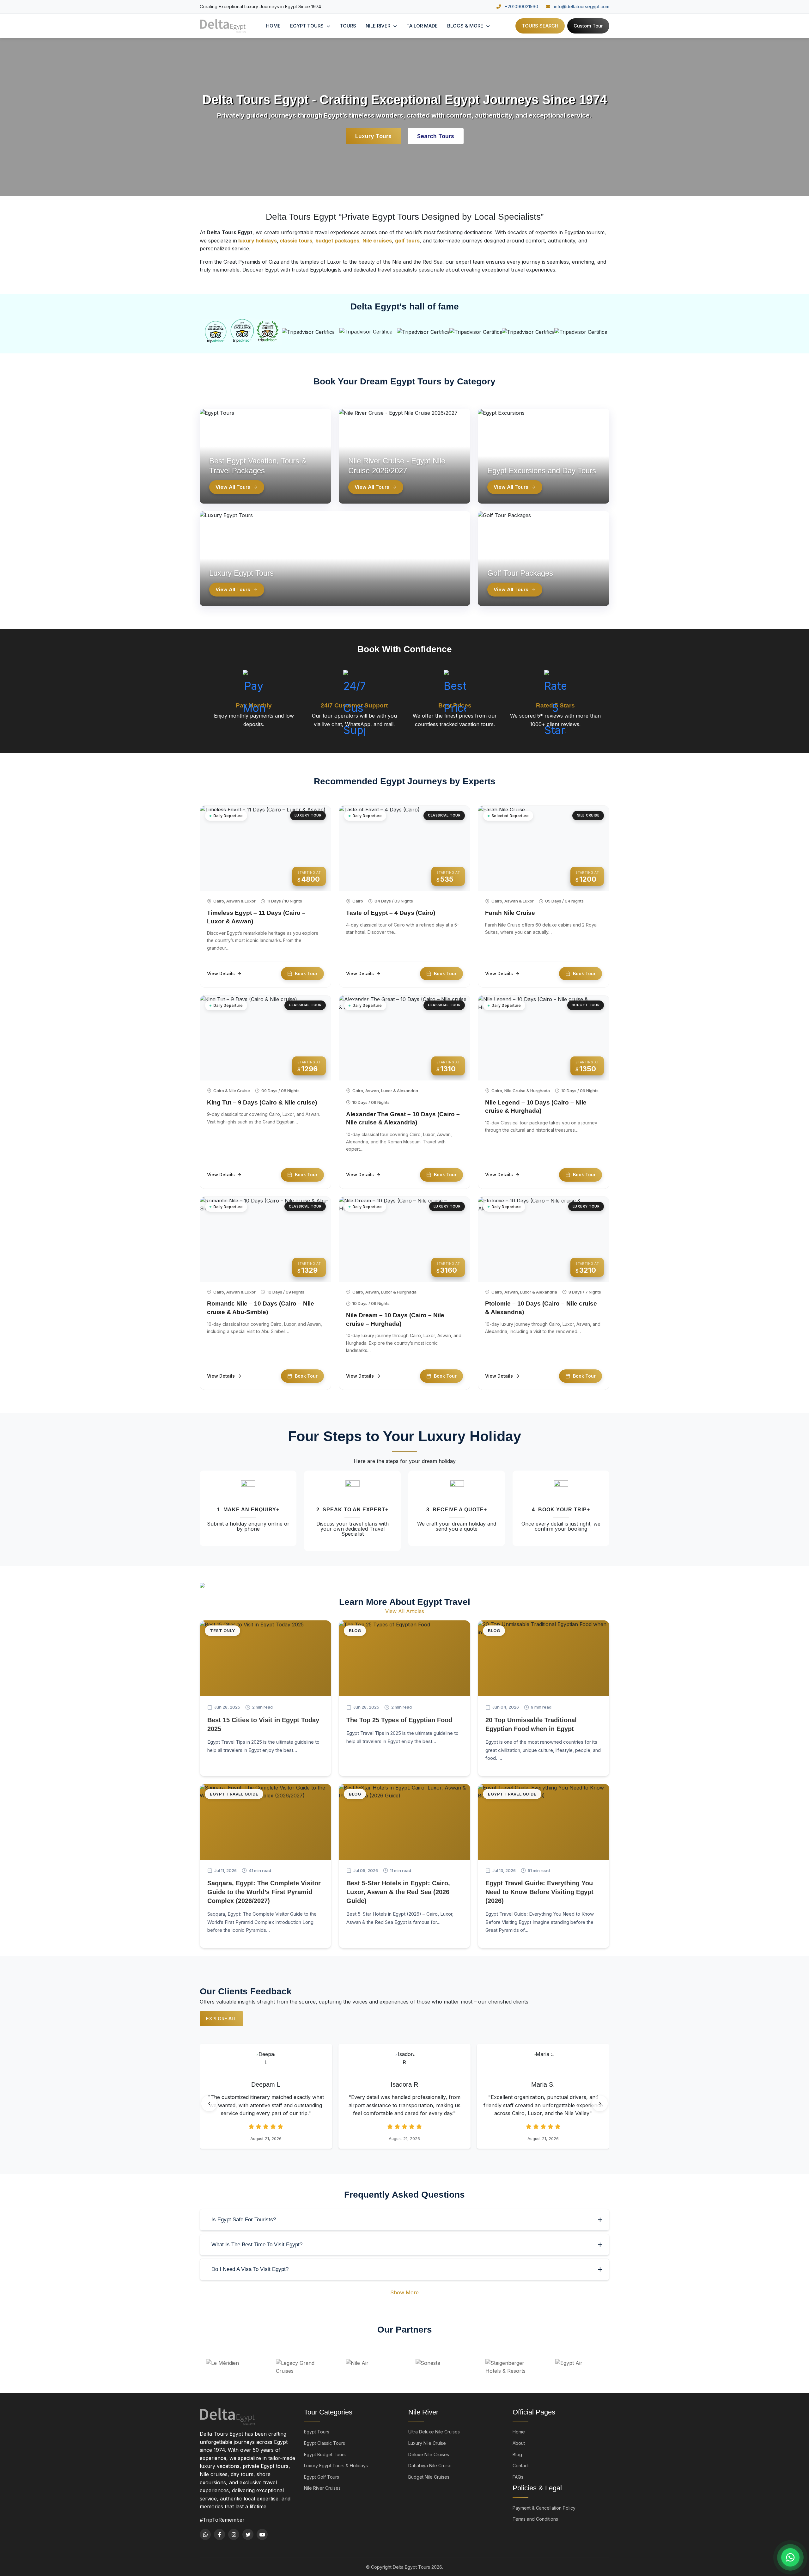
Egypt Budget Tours (325, 2454)
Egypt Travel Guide (234, 1794)
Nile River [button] (379, 26)
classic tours (296, 241)
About (519, 2443)
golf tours (407, 241)
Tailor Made (422, 26)
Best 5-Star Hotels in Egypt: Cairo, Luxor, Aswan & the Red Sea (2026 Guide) (398, 1892)
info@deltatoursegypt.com (581, 6)
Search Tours (436, 136)
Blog (355, 1631)
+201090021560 (521, 6)
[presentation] (209, 2103)
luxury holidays (257, 241)
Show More (404, 2292)
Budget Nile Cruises (429, 2477)
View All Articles (405, 1611)
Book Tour (306, 973)
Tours (348, 26)
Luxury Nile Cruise (427, 2443)
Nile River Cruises (322, 2488)
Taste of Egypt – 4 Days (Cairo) (391, 913)
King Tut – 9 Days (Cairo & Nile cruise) (262, 1102)
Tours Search (540, 26)
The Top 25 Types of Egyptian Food (399, 1720)
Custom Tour (588, 26)
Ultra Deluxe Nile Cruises (434, 2432)
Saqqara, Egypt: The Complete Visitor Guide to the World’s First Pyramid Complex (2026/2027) (264, 1892)
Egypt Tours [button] (307, 26)
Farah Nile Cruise (510, 913)
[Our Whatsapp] (205, 2534)
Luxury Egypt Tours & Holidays (336, 2466)
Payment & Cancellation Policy (544, 2508)
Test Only (222, 1631)
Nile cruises (377, 241)
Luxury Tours (373, 136)
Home (273, 26)
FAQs (518, 2477)
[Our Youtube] (262, 2534)
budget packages (337, 241)
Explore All (221, 2019)
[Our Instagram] (234, 2534)
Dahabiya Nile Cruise (430, 2466)
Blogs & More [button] (466, 26)
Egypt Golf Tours (322, 2477)
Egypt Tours (317, 2432)
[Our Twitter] (248, 2534)
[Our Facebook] (219, 2534)
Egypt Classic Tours (325, 2443)
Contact (521, 2466)
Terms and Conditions (535, 2519)
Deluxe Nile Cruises (429, 2454)
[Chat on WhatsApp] (790, 2557)
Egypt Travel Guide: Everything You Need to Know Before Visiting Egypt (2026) (539, 1892)
